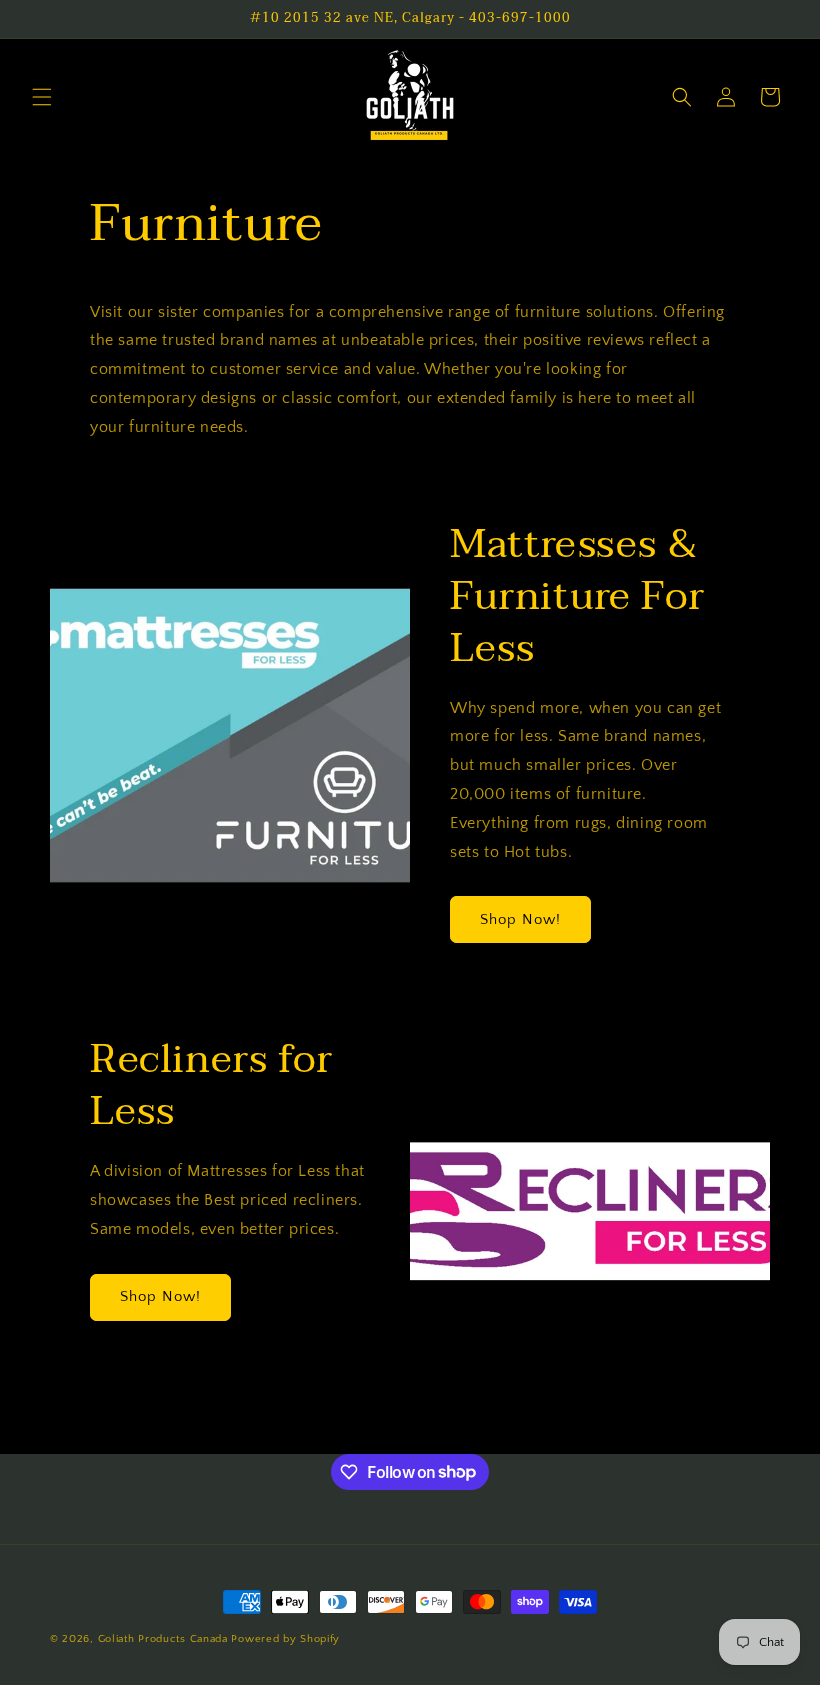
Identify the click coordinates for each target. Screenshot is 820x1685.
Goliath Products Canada (163, 1639)
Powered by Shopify (285, 1639)
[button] (42, 97)
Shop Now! (520, 919)
